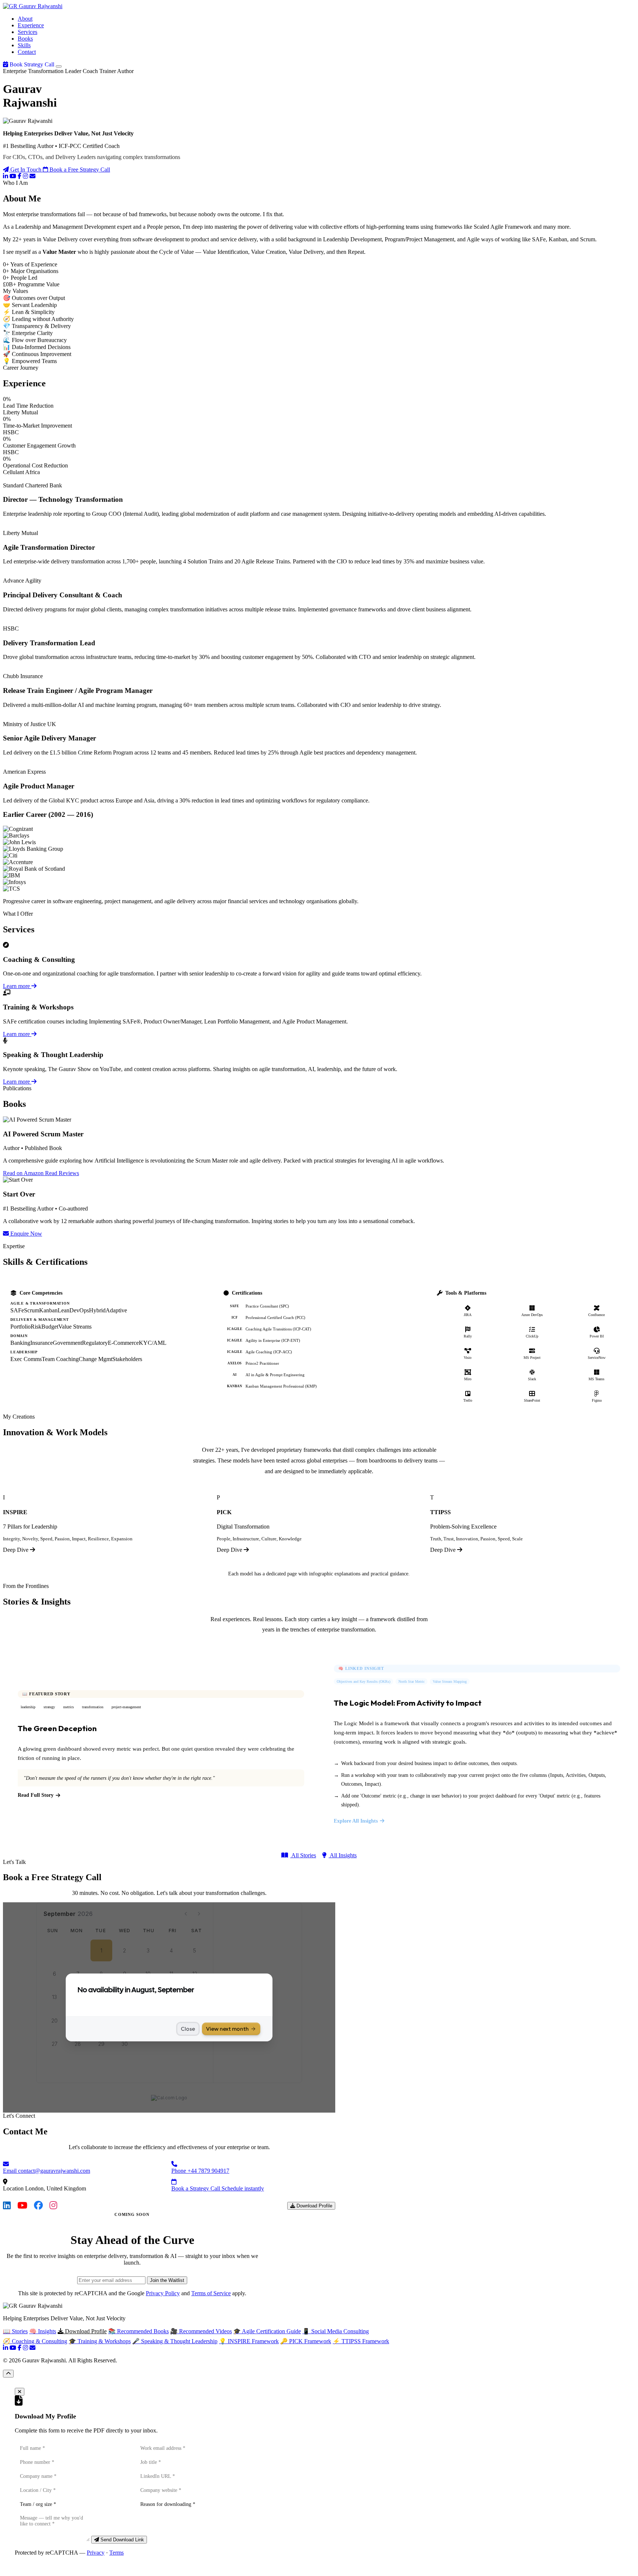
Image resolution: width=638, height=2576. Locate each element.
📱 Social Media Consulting (336, 2331)
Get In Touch (26, 170)
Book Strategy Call (32, 64)
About (25, 19)
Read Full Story (36, 1795)
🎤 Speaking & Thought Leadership (175, 2341)
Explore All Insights (356, 1821)
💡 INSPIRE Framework (249, 2341)
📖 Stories (15, 2331)
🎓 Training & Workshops (100, 2341)
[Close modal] (20, 2392)
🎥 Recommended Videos (201, 2331)
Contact (27, 52)
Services (28, 32)
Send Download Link (121, 2540)
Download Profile (314, 2206)
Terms (116, 2553)
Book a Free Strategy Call (79, 170)
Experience (31, 25)
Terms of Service (211, 2293)
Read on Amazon (24, 1173)
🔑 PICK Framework (306, 2341)
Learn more (17, 986)
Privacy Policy (163, 2293)
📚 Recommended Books (138, 2331)
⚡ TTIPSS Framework (361, 2341)
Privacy (96, 2553)
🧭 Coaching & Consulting (35, 2341)
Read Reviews (62, 1173)
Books (25, 39)
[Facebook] (20, 176)
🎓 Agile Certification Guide (267, 2331)
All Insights (343, 1855)
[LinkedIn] (6, 176)
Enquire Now (25, 1234)
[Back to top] (8, 2374)
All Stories (303, 1855)
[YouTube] (13, 176)
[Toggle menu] (59, 66)
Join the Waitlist (167, 2280)
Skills (24, 45)
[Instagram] (25, 176)
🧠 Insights (43, 2331)
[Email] (32, 176)
